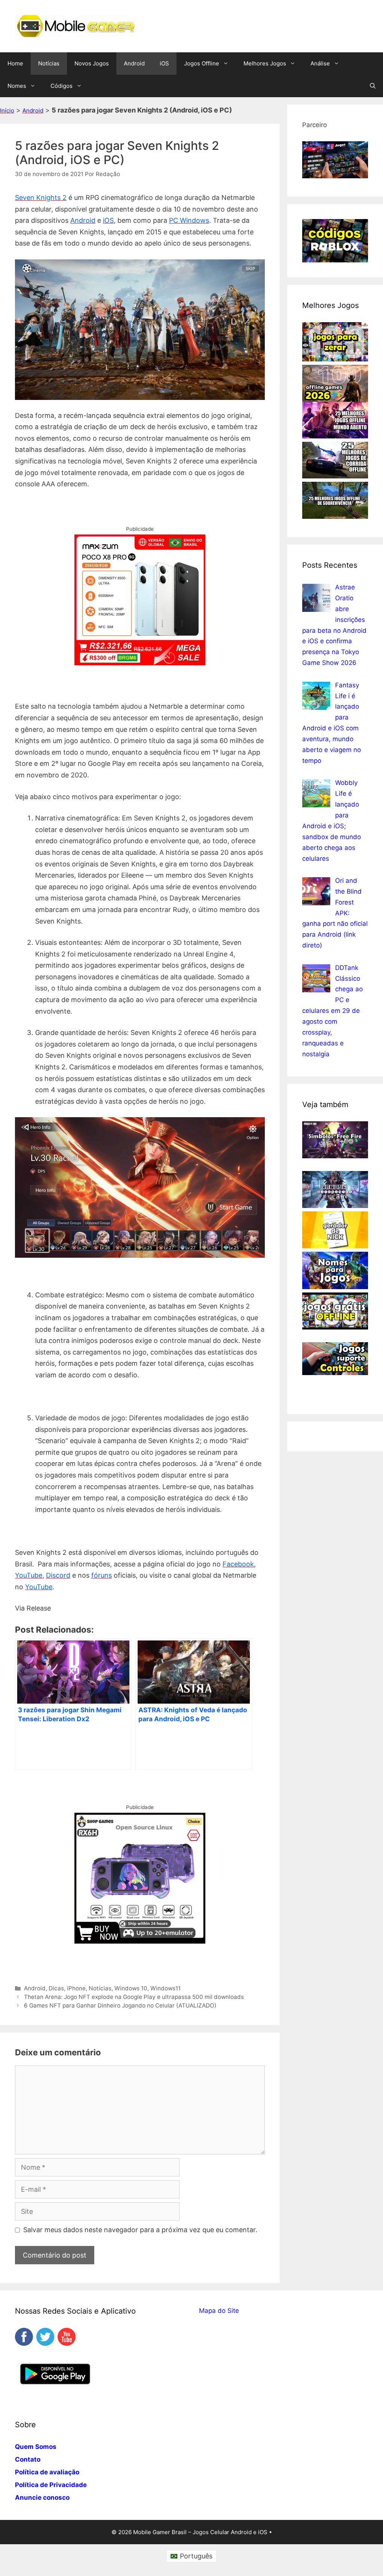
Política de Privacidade (51, 2485)
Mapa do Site (219, 2311)
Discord (58, 1575)
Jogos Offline (202, 63)
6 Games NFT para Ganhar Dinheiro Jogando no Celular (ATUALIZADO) (120, 2005)
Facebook (238, 1564)
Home (15, 63)
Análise (320, 63)
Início (7, 110)
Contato (28, 2459)
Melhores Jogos (265, 63)
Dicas (56, 1988)
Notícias (49, 63)
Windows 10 (131, 1988)
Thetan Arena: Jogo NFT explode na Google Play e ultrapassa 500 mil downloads (134, 1997)
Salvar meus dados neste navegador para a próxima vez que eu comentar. (140, 2230)
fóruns (102, 1575)
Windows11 (166, 1988)
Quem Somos (36, 2447)
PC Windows (189, 220)
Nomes (17, 86)
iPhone (76, 1988)
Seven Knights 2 (41, 198)
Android (134, 63)
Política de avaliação (47, 2472)
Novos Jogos (92, 63)
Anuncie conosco (42, 2498)
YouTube (29, 1575)
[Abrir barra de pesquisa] (373, 86)
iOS (164, 63)
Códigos (62, 86)
